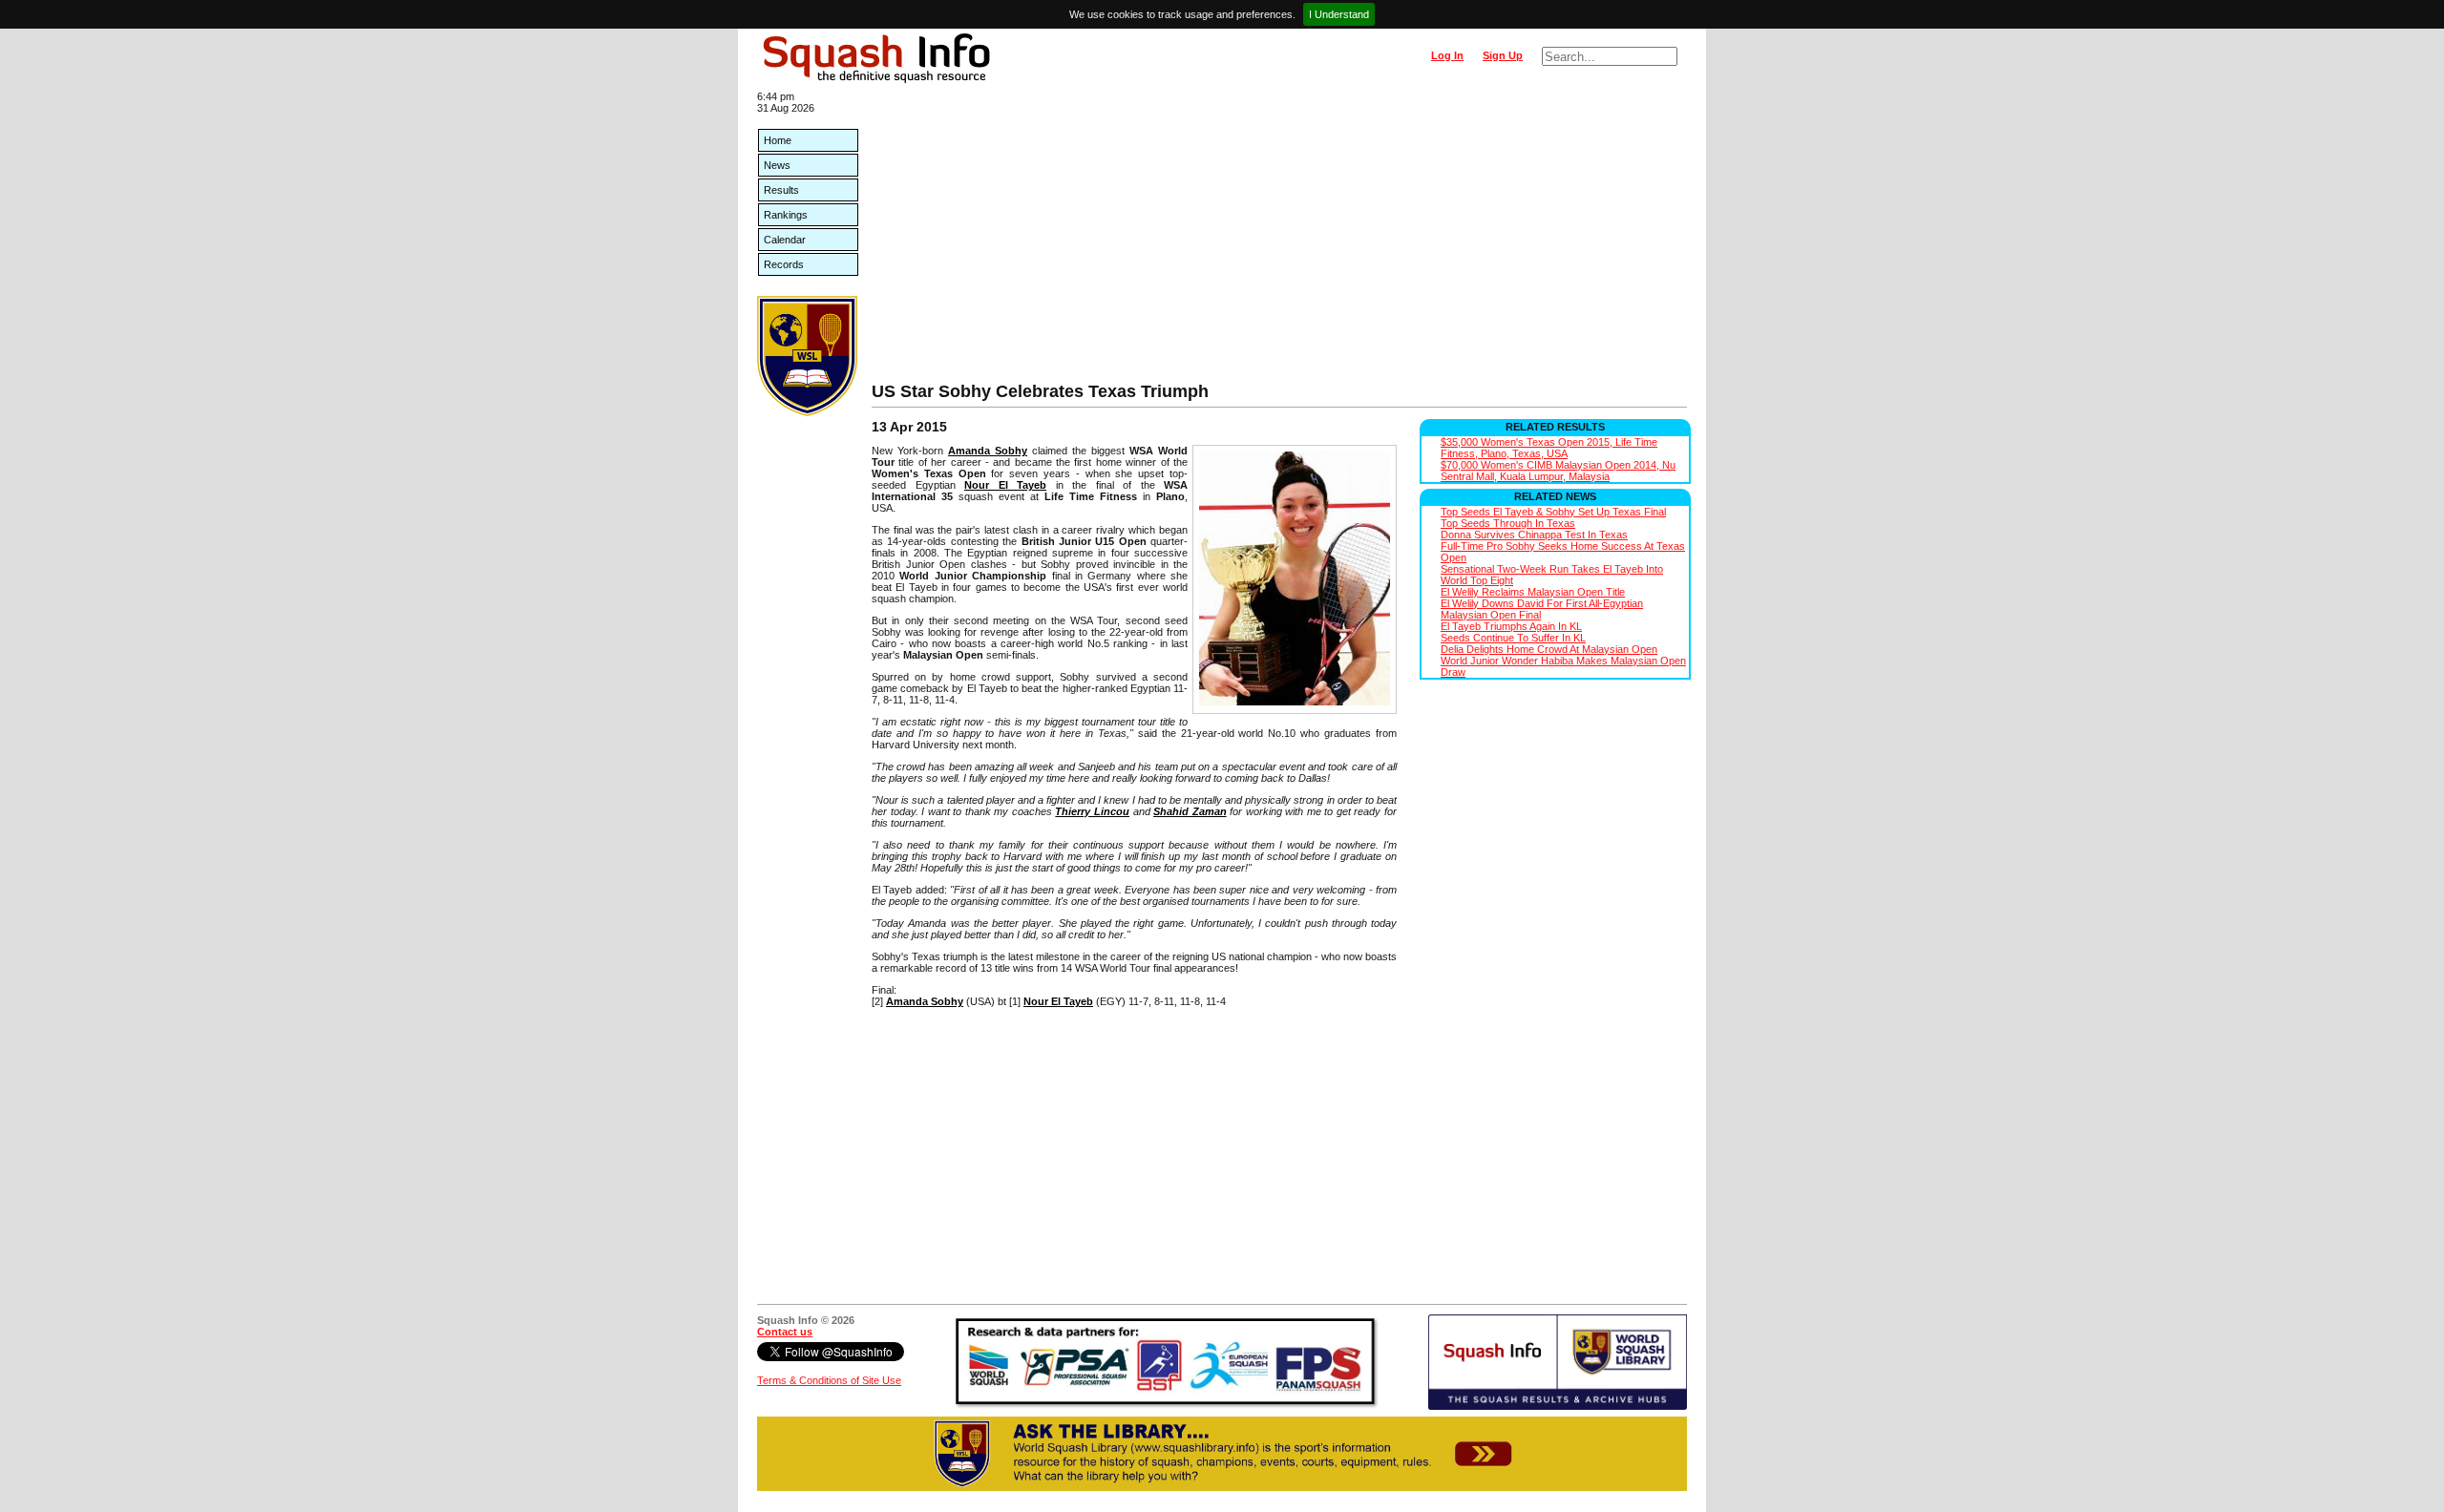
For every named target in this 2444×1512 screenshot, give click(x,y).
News (777, 165)
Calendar (785, 240)
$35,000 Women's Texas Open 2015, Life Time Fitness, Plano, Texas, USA (1549, 448)
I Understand (1339, 14)
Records (784, 264)
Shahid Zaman (1190, 811)
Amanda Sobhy (988, 451)
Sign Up (1503, 55)
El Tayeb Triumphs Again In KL (1511, 626)
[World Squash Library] (807, 412)
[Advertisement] (1279, 239)
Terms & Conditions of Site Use (829, 1380)
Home (778, 140)
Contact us (785, 1332)
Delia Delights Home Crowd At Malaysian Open (1549, 649)
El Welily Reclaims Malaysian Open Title (1533, 592)
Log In (1447, 55)
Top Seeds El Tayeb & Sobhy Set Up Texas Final (1553, 512)
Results (781, 190)
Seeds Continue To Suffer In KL (1513, 638)
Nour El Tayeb (1005, 485)
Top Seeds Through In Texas (1508, 523)
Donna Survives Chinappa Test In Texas (1534, 535)
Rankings (786, 215)
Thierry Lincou (1092, 811)
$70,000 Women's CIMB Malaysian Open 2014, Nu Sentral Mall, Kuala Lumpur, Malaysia (1558, 471)
